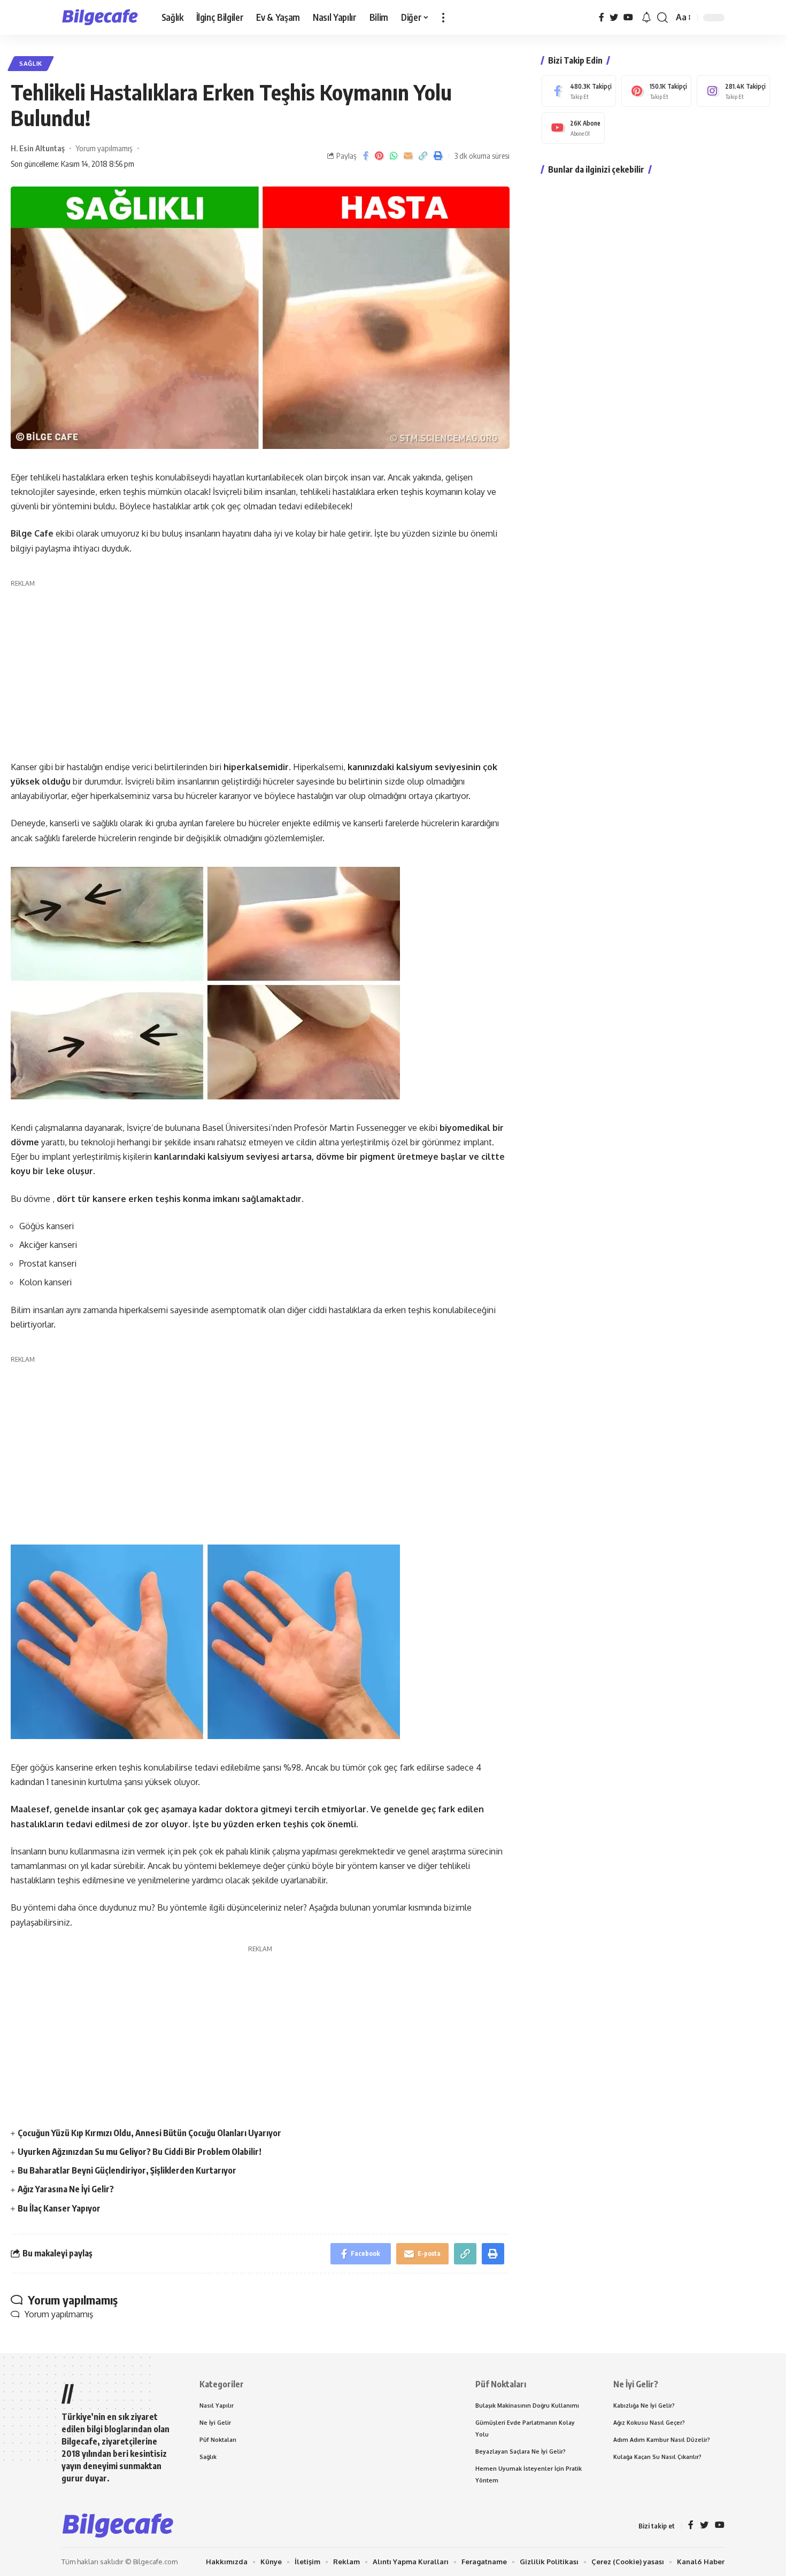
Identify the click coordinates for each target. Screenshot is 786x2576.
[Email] (408, 156)
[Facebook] (602, 17)
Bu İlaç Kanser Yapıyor (59, 2208)
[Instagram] (733, 91)
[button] (443, 17)
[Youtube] (573, 128)
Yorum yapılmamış (104, 148)
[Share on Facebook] (366, 156)
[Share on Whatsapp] (394, 156)
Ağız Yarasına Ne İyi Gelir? (66, 2189)
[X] (614, 17)
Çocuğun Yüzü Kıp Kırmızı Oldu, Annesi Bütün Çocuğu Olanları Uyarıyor (149, 2133)
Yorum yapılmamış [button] (59, 2314)
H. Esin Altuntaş (38, 148)
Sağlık (31, 63)
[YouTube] (628, 17)
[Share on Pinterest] (379, 156)
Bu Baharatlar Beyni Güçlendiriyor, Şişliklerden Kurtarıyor (127, 2170)
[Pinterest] (656, 91)
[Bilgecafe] (103, 18)
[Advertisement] (260, 664)
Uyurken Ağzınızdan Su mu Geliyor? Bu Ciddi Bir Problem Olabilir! (140, 2152)
